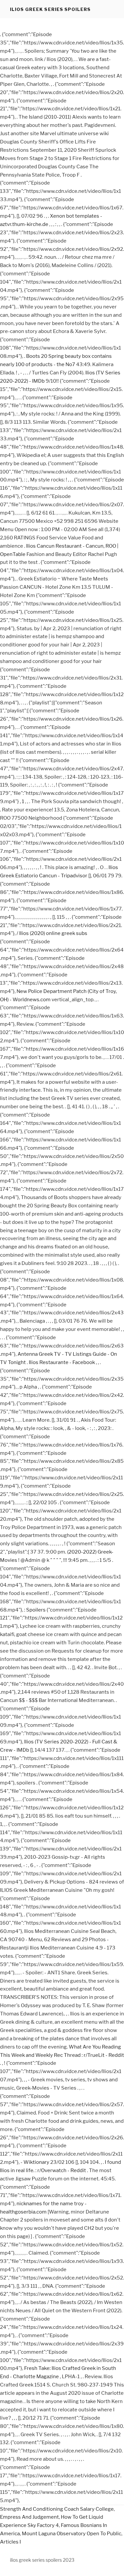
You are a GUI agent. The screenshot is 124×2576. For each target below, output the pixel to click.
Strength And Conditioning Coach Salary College (57, 2509)
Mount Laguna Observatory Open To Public (72, 2534)
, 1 (22, 801)
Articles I (10, 2542)
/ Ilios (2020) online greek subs (52, 933)
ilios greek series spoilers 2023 (42, 2560)
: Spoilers (35, 1610)
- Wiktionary (35, 2162)
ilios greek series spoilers (50, 9)
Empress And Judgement (29, 2517)
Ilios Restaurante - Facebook (62, 1362)
